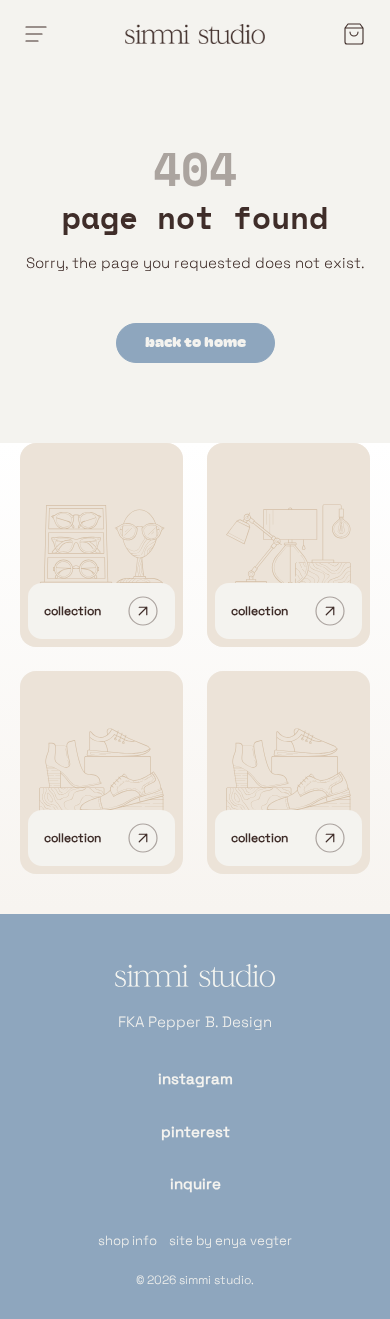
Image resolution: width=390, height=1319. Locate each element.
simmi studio (215, 1280)
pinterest (195, 1131)
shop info (127, 1240)
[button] (348, 34)
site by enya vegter (230, 1240)
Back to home (195, 342)
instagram (195, 1078)
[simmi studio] (195, 987)
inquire (195, 1183)
